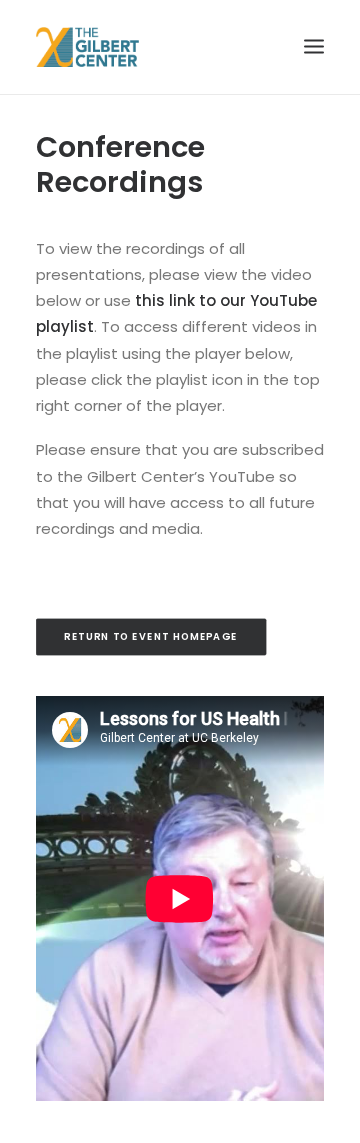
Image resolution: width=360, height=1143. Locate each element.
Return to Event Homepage (150, 637)
